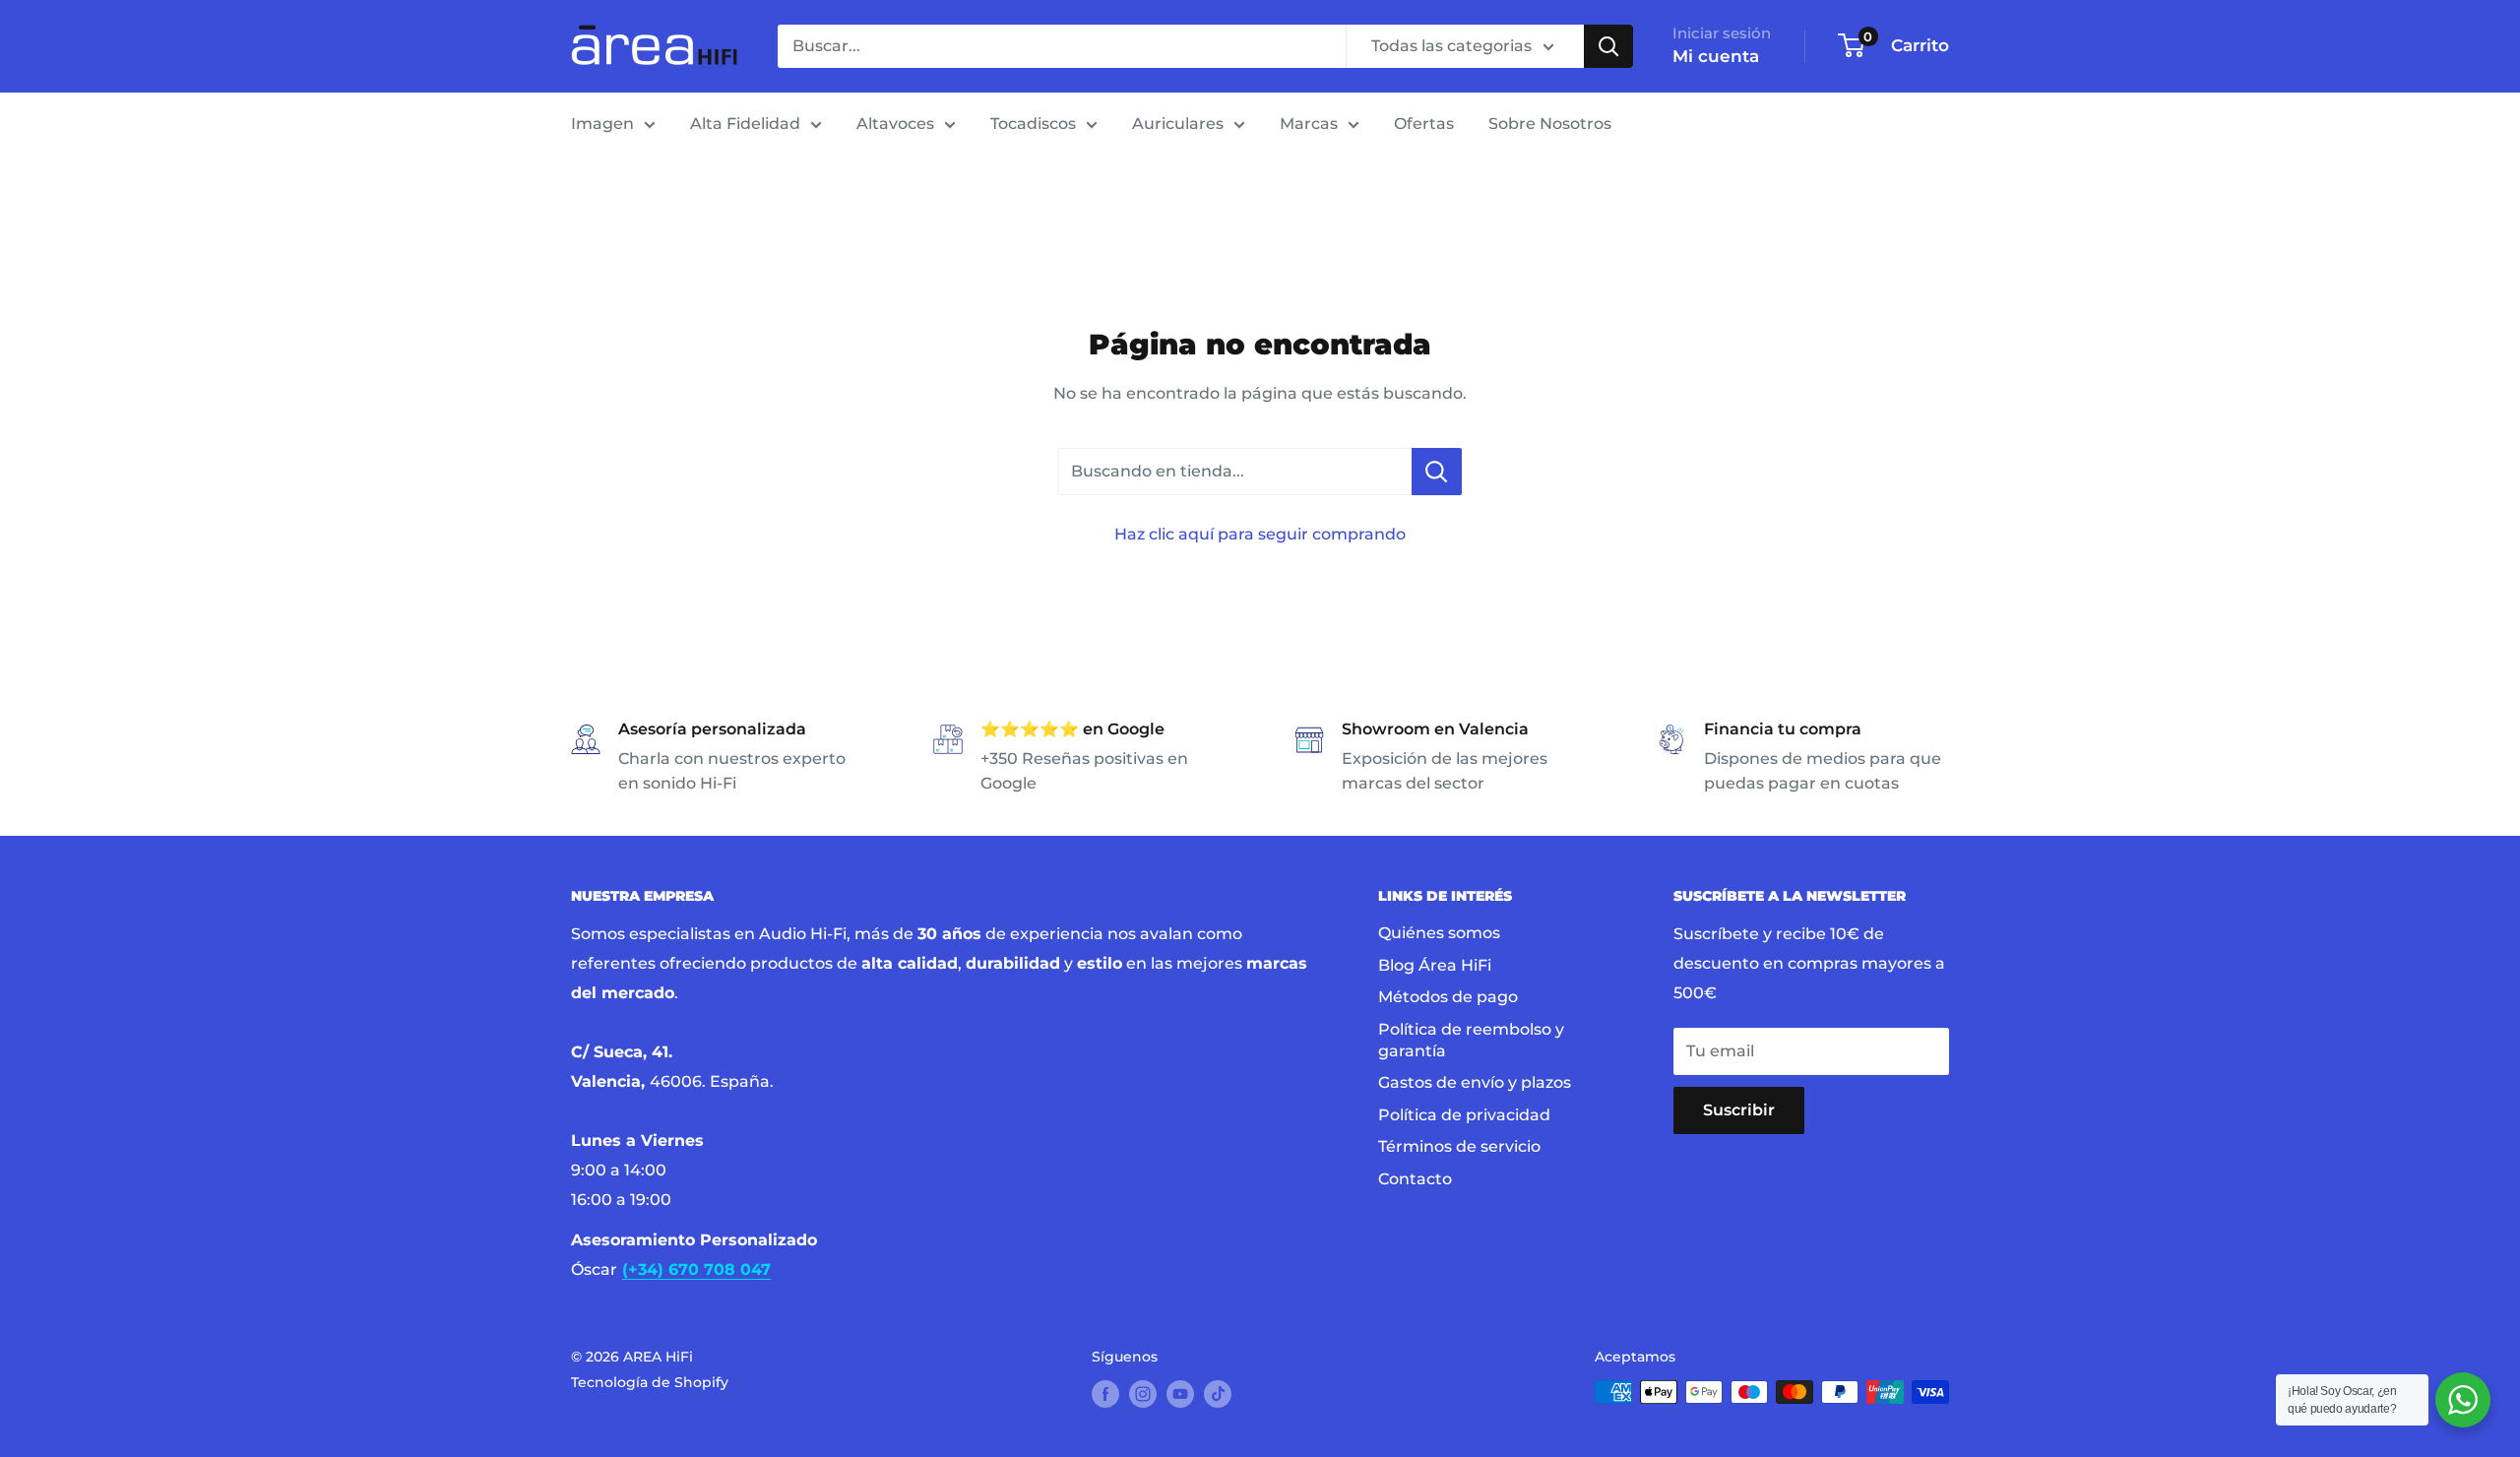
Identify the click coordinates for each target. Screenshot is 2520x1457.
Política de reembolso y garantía (1471, 1040)
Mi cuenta (1716, 56)
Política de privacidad (1464, 1115)
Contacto (1415, 1179)
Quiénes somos (1439, 933)
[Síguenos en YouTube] (1180, 1394)
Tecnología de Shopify (650, 1382)
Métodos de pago (1448, 997)
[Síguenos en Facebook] (1105, 1394)
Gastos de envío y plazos (1475, 1082)
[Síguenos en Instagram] (1143, 1394)
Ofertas (1424, 124)
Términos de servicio (1459, 1146)
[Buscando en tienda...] (1437, 472)
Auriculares (1178, 124)
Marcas (1309, 124)
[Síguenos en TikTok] (1218, 1394)
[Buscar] (1608, 46)
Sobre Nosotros (1550, 124)
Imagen (602, 124)
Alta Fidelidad (745, 124)
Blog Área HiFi (1435, 965)
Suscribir (1739, 1110)
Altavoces (895, 124)
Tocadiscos (1033, 124)
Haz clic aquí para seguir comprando (1260, 534)
